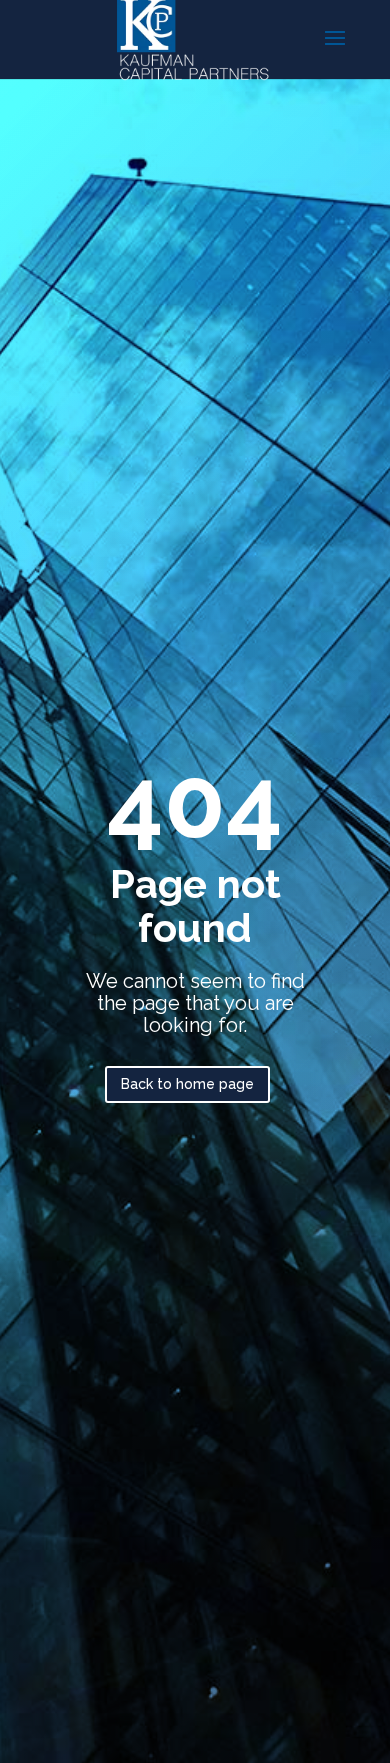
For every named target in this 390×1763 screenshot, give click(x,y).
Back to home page (187, 1084)
